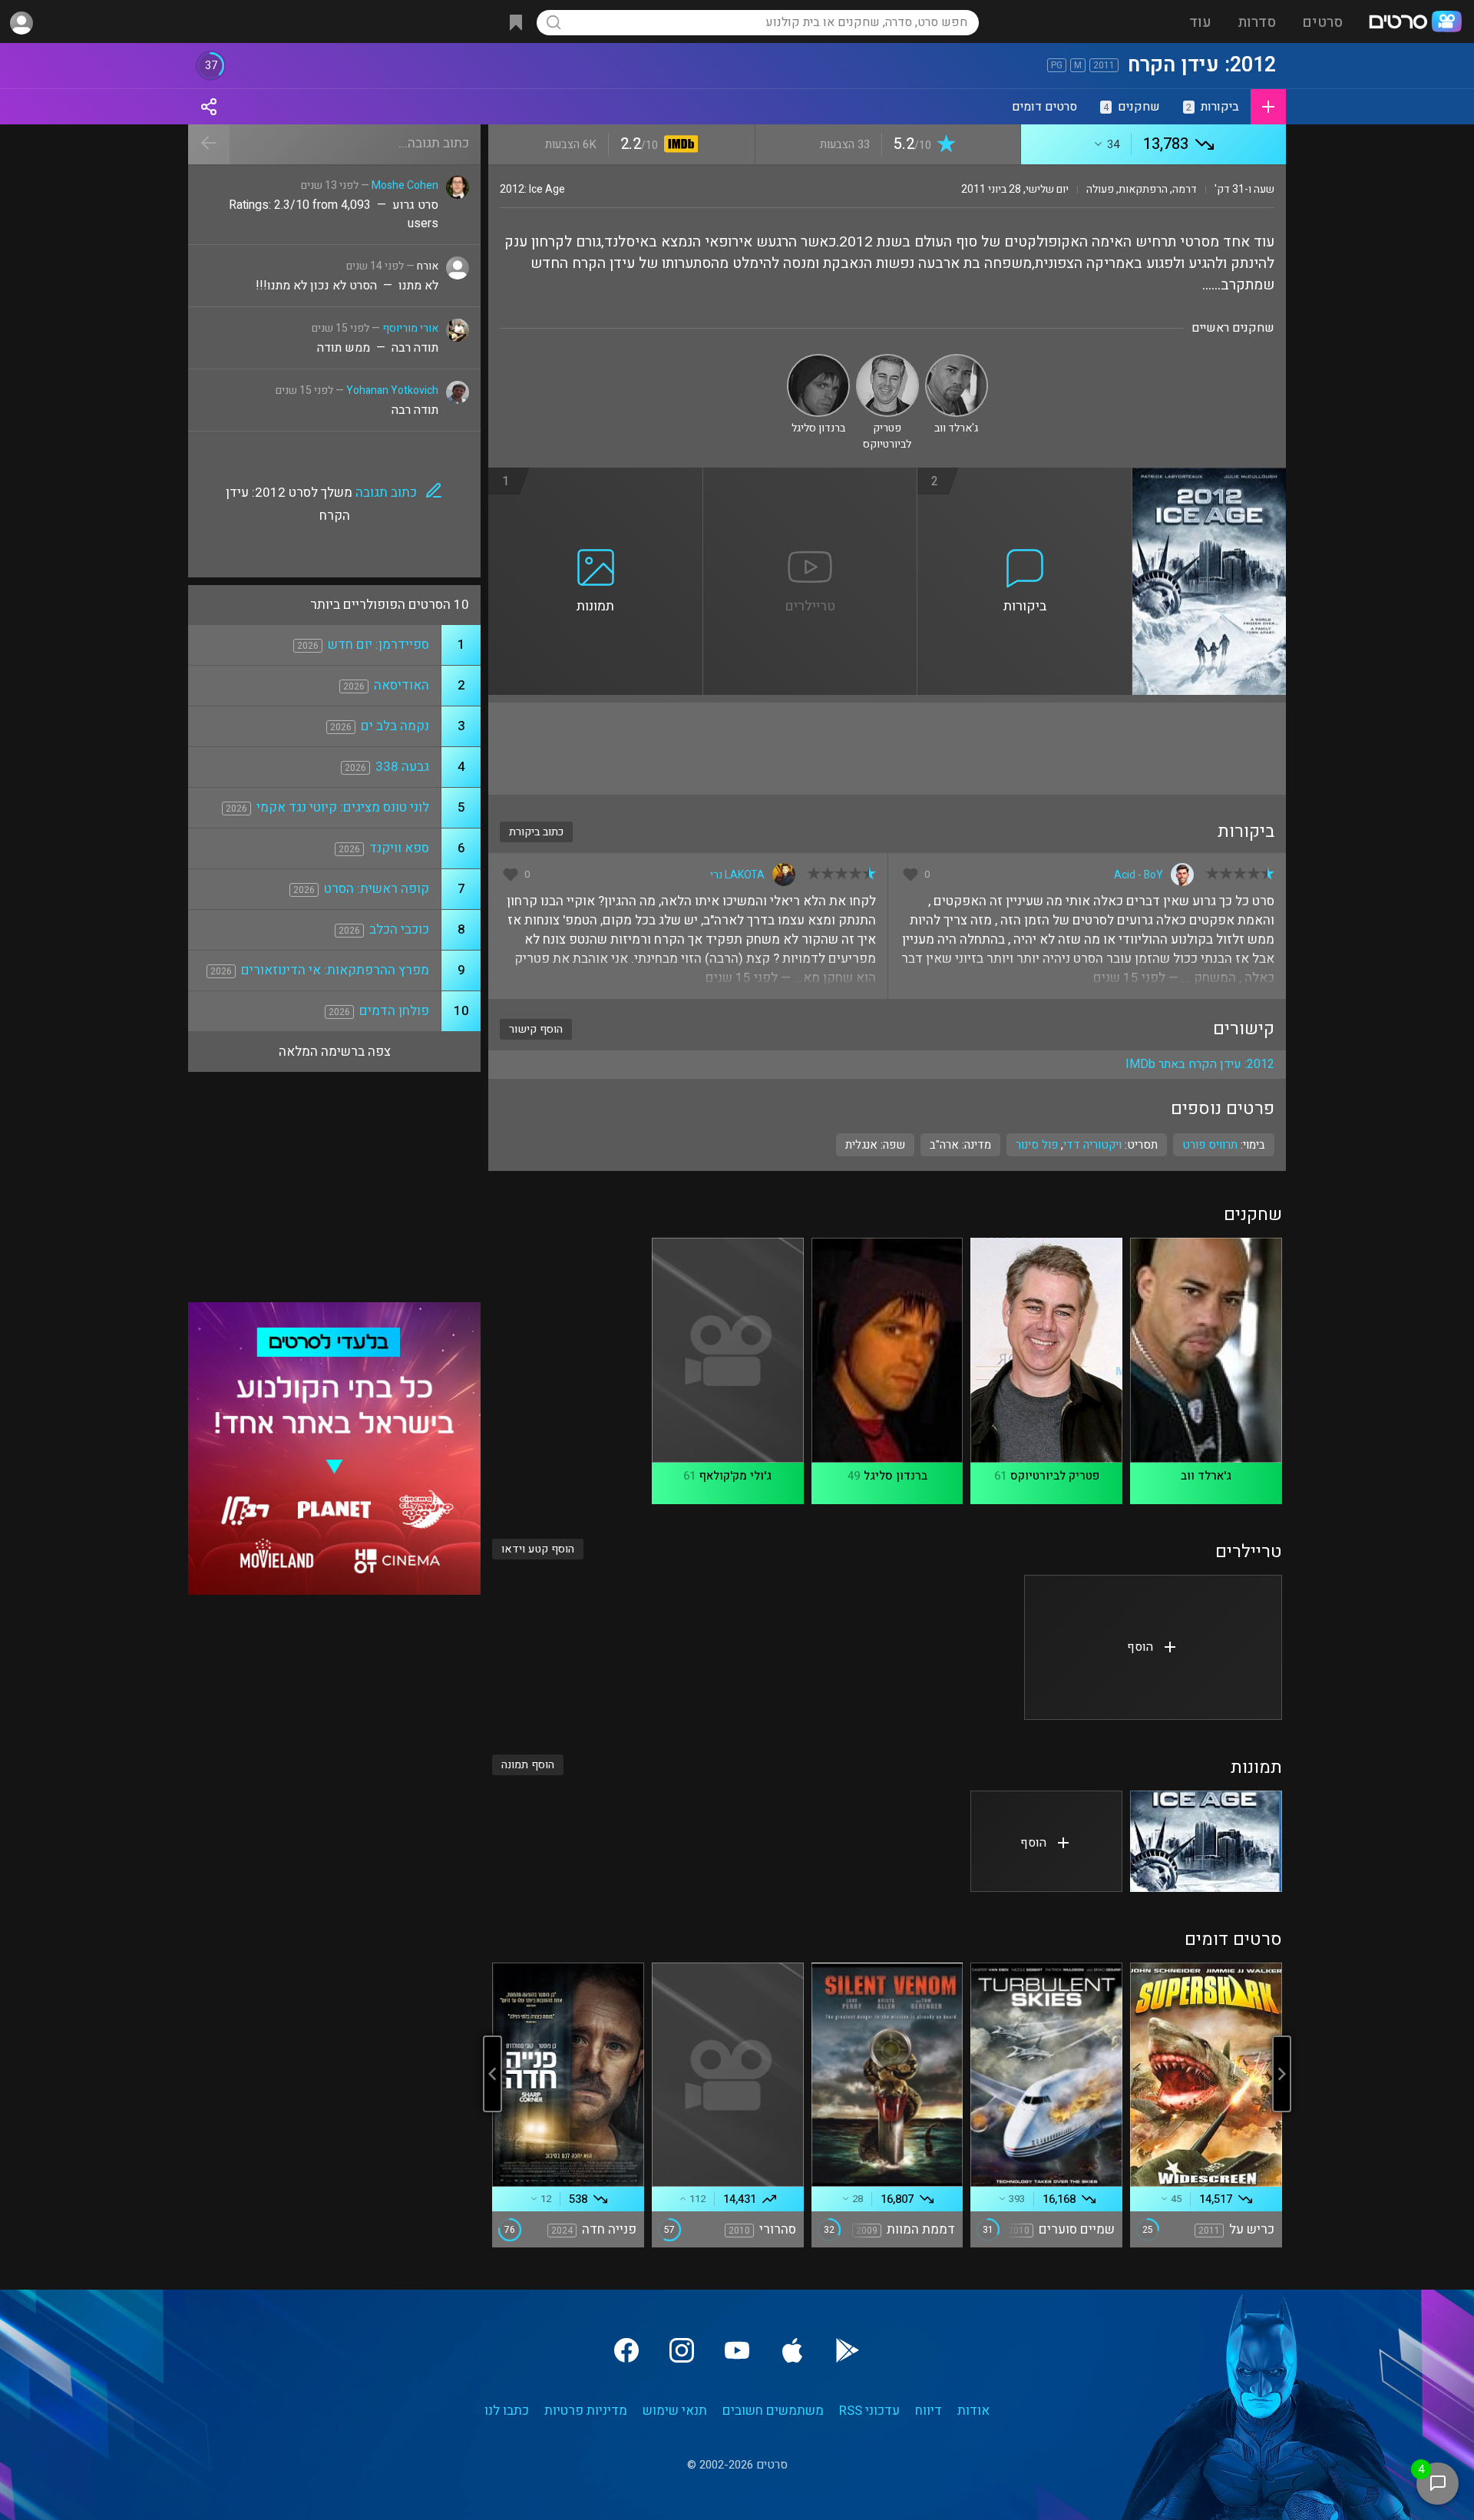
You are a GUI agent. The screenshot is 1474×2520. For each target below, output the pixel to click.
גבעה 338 (402, 767)
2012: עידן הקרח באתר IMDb (1200, 1064)
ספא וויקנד (399, 848)
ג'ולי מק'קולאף (735, 1476)
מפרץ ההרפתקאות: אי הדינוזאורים (335, 970)
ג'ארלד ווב (1206, 1476)
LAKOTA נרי (737, 875)
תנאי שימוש (675, 2411)
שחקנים (1132, 107)
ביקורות (1213, 107)
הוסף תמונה (528, 1765)
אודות (973, 2411)
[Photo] (1206, 1841)
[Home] (1415, 23)
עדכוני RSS (869, 2411)
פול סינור (1037, 1145)
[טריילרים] (811, 477)
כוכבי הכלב (399, 929)
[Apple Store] (792, 2350)
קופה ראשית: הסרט (377, 889)
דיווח (929, 2411)
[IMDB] (678, 146)
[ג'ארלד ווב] (957, 360)
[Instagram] (682, 2350)
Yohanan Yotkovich (392, 390)
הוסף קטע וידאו (538, 1549)
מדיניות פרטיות (586, 2411)
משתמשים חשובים (773, 2411)
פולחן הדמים (394, 1011)
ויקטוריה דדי (1092, 1145)
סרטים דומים (1044, 107)
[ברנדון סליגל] (818, 360)
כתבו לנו (507, 2411)
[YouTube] (737, 2350)
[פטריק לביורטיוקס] (887, 360)
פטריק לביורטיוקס (1055, 1476)
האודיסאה (402, 685)
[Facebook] (626, 2350)
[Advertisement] (887, 749)
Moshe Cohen (405, 185)
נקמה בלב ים (395, 726)
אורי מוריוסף (410, 328)
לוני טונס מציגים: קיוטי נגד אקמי (343, 807)
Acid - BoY (1139, 875)
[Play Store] (848, 2350)
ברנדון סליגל (896, 1476)
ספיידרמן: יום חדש (378, 645)
